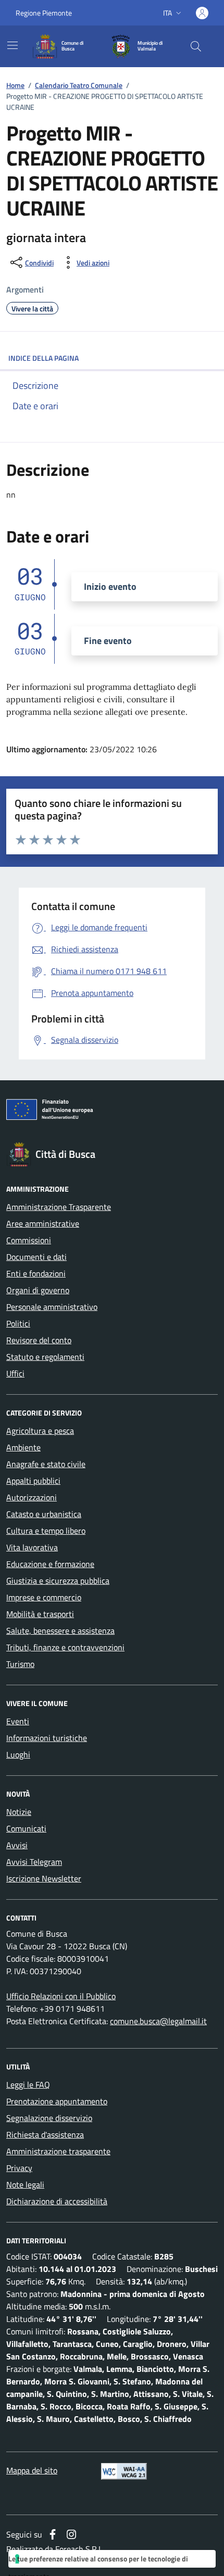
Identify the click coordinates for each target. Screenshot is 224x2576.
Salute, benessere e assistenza (60, 1631)
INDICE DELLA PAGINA (43, 358)
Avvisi (17, 1845)
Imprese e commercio (44, 1597)
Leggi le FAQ (28, 2085)
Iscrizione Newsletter (44, 1878)
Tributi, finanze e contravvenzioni (65, 1647)
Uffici (15, 1373)
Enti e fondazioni (36, 1273)
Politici (18, 1323)
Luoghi (18, 1754)
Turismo (20, 1664)
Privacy (19, 2168)
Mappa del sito (32, 2470)
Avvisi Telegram (34, 1862)
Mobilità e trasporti (40, 1614)
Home (15, 85)
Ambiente (23, 1447)
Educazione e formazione (50, 1564)
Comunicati (26, 1828)
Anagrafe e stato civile (46, 1464)
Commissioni (29, 1240)
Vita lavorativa (32, 1547)
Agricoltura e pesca (40, 1431)
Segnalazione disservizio (49, 2118)
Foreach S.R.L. (80, 2549)
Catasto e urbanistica (44, 1514)
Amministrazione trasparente (58, 2151)
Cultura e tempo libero (46, 1531)
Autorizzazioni (32, 1497)
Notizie (19, 1812)
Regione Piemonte (44, 13)
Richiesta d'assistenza (45, 2135)
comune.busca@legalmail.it (158, 2021)
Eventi (18, 1721)
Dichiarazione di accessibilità (57, 2201)
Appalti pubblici (33, 1481)
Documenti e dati (36, 1257)
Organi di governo (38, 1290)
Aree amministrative (43, 1223)
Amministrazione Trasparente (59, 1207)
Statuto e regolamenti (45, 1357)
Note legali (25, 2184)
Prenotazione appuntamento (57, 2101)
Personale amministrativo (52, 1307)
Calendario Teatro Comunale (79, 85)
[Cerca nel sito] (196, 46)
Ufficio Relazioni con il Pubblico (61, 1996)
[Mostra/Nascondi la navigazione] (13, 45)
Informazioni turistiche (47, 1738)
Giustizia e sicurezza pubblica (58, 1581)
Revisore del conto (39, 1340)
